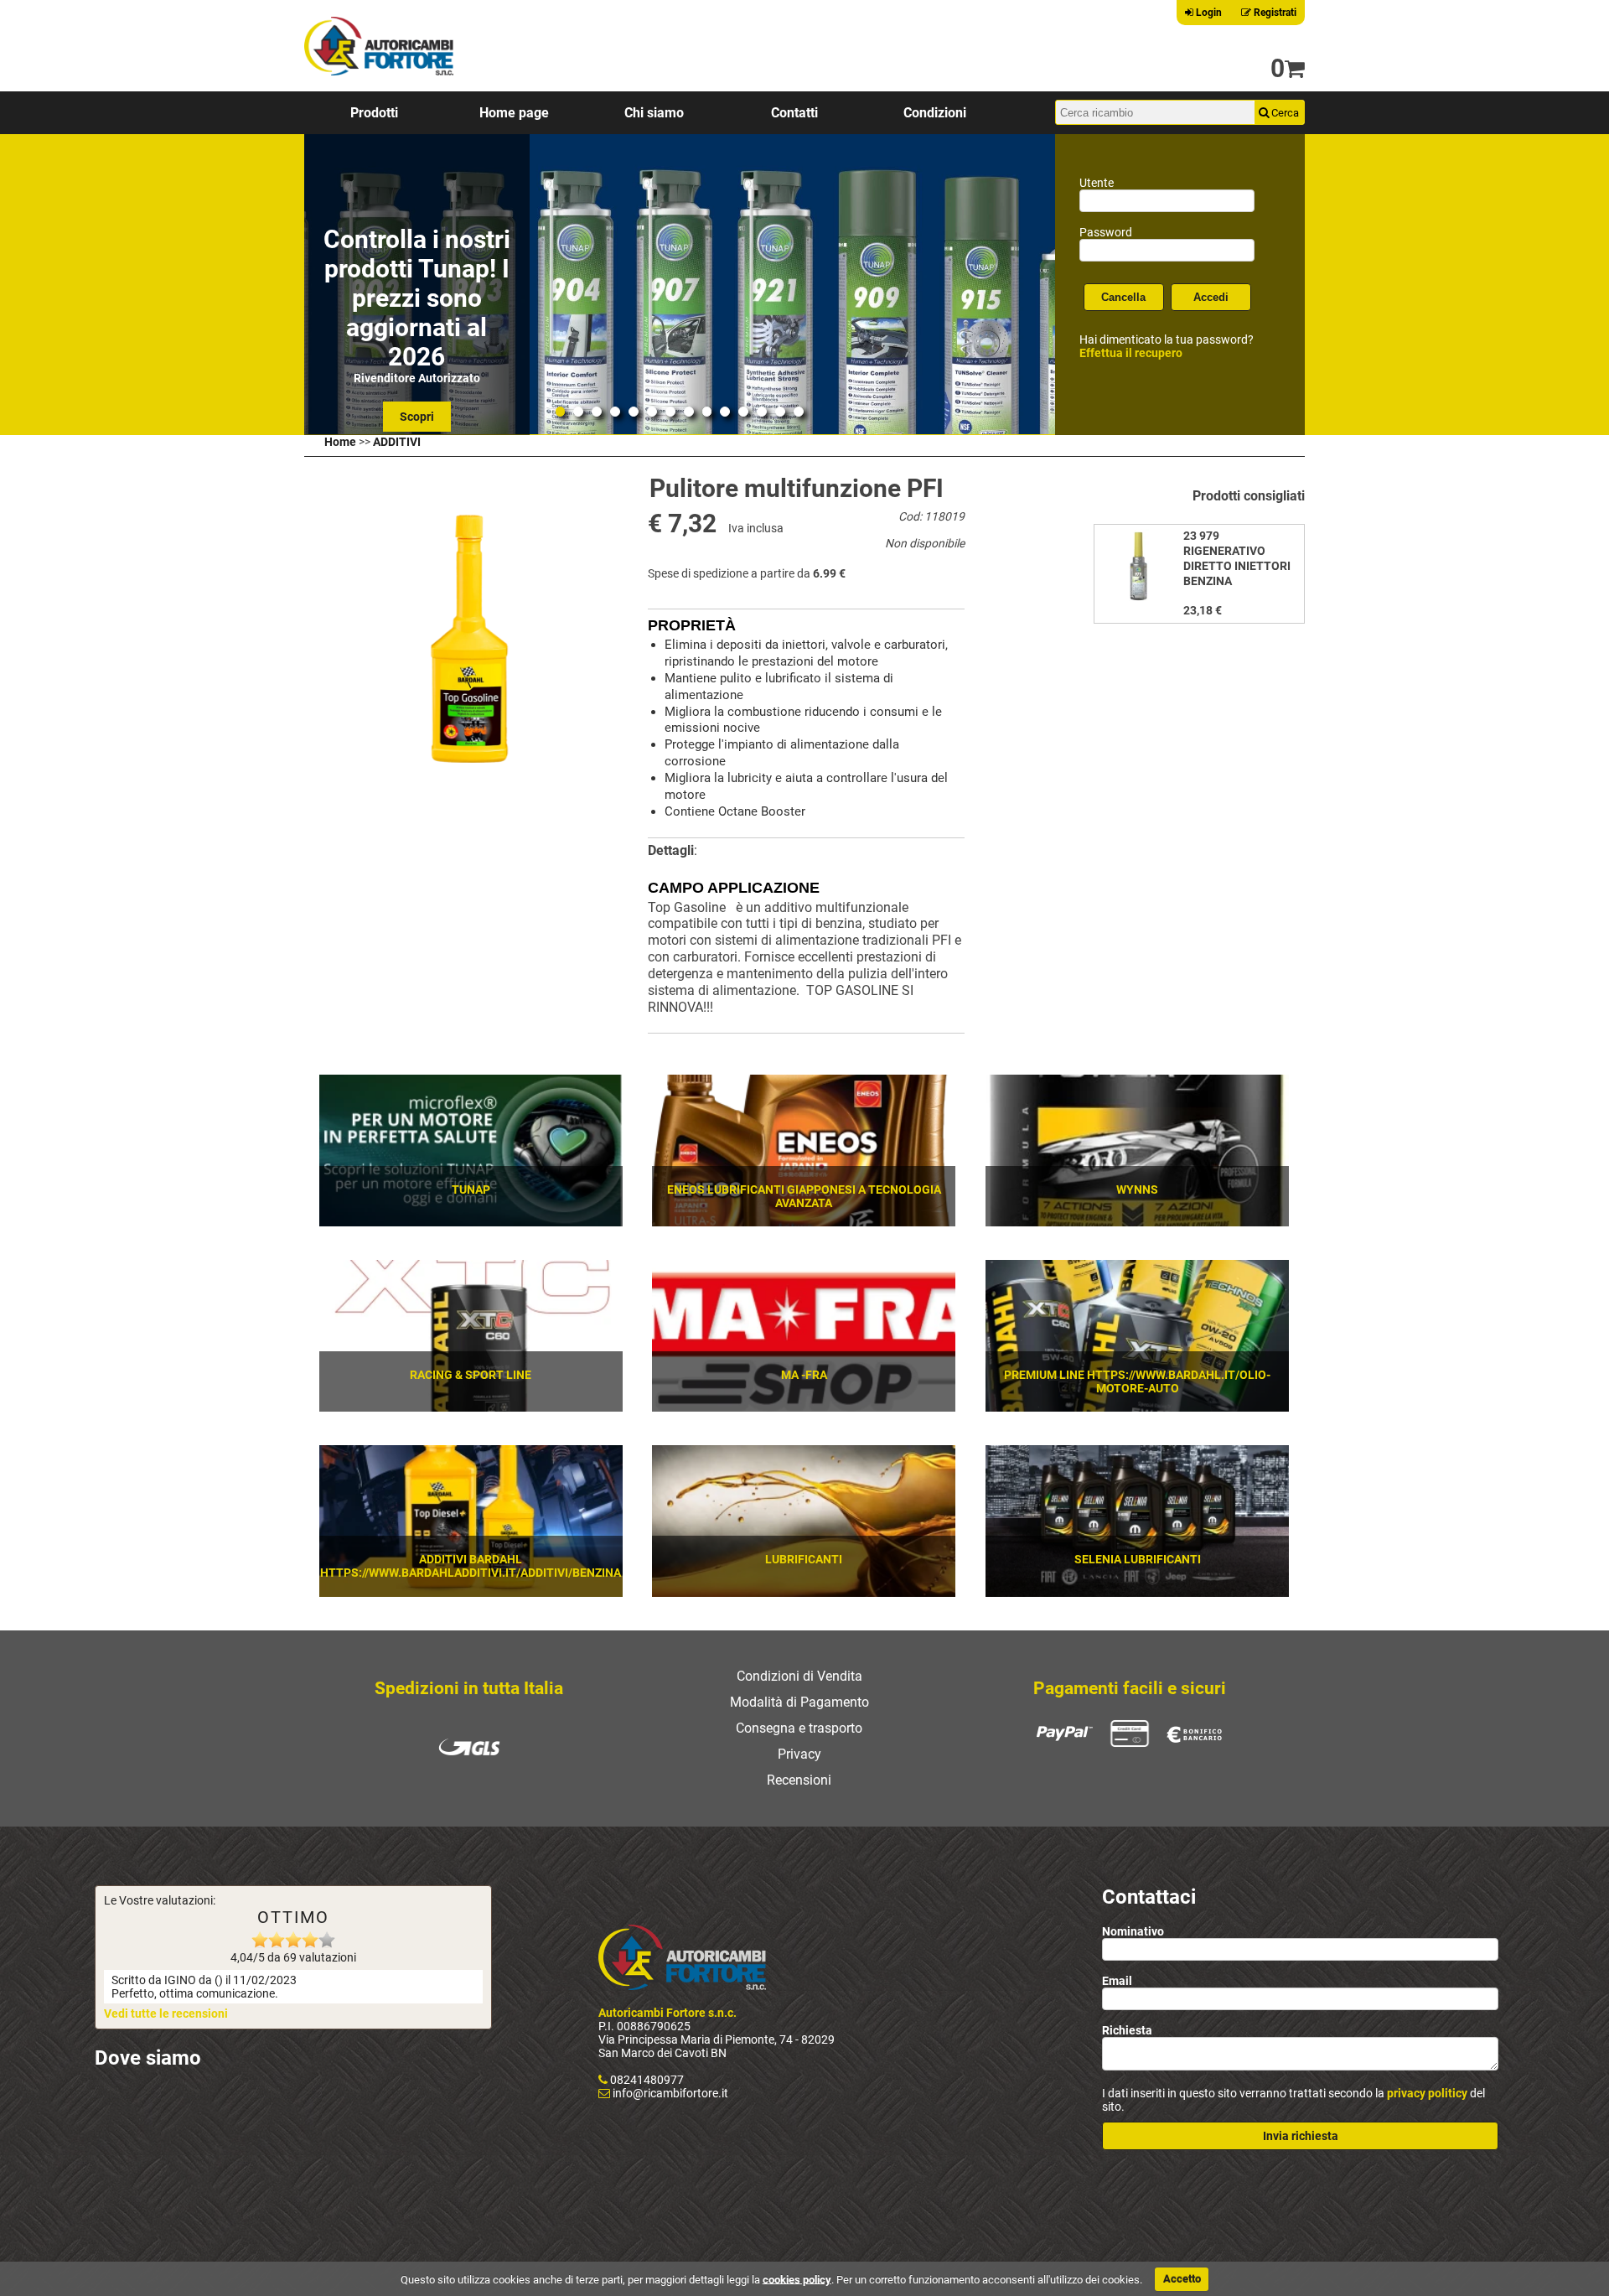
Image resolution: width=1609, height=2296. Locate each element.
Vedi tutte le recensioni (166, 2014)
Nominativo (1133, 1931)
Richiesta (1127, 2030)
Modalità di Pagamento (799, 1702)
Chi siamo (654, 113)
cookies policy (797, 2279)
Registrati (1274, 13)
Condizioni (935, 113)
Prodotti (374, 113)
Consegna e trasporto (799, 1728)
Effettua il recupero (1131, 353)
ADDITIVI (397, 442)
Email (1117, 1981)
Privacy (799, 1754)
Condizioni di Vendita (799, 1676)
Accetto (1182, 2279)
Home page (514, 113)
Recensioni (799, 1780)
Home (340, 442)
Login (1208, 13)
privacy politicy (1427, 2093)
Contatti (794, 113)
